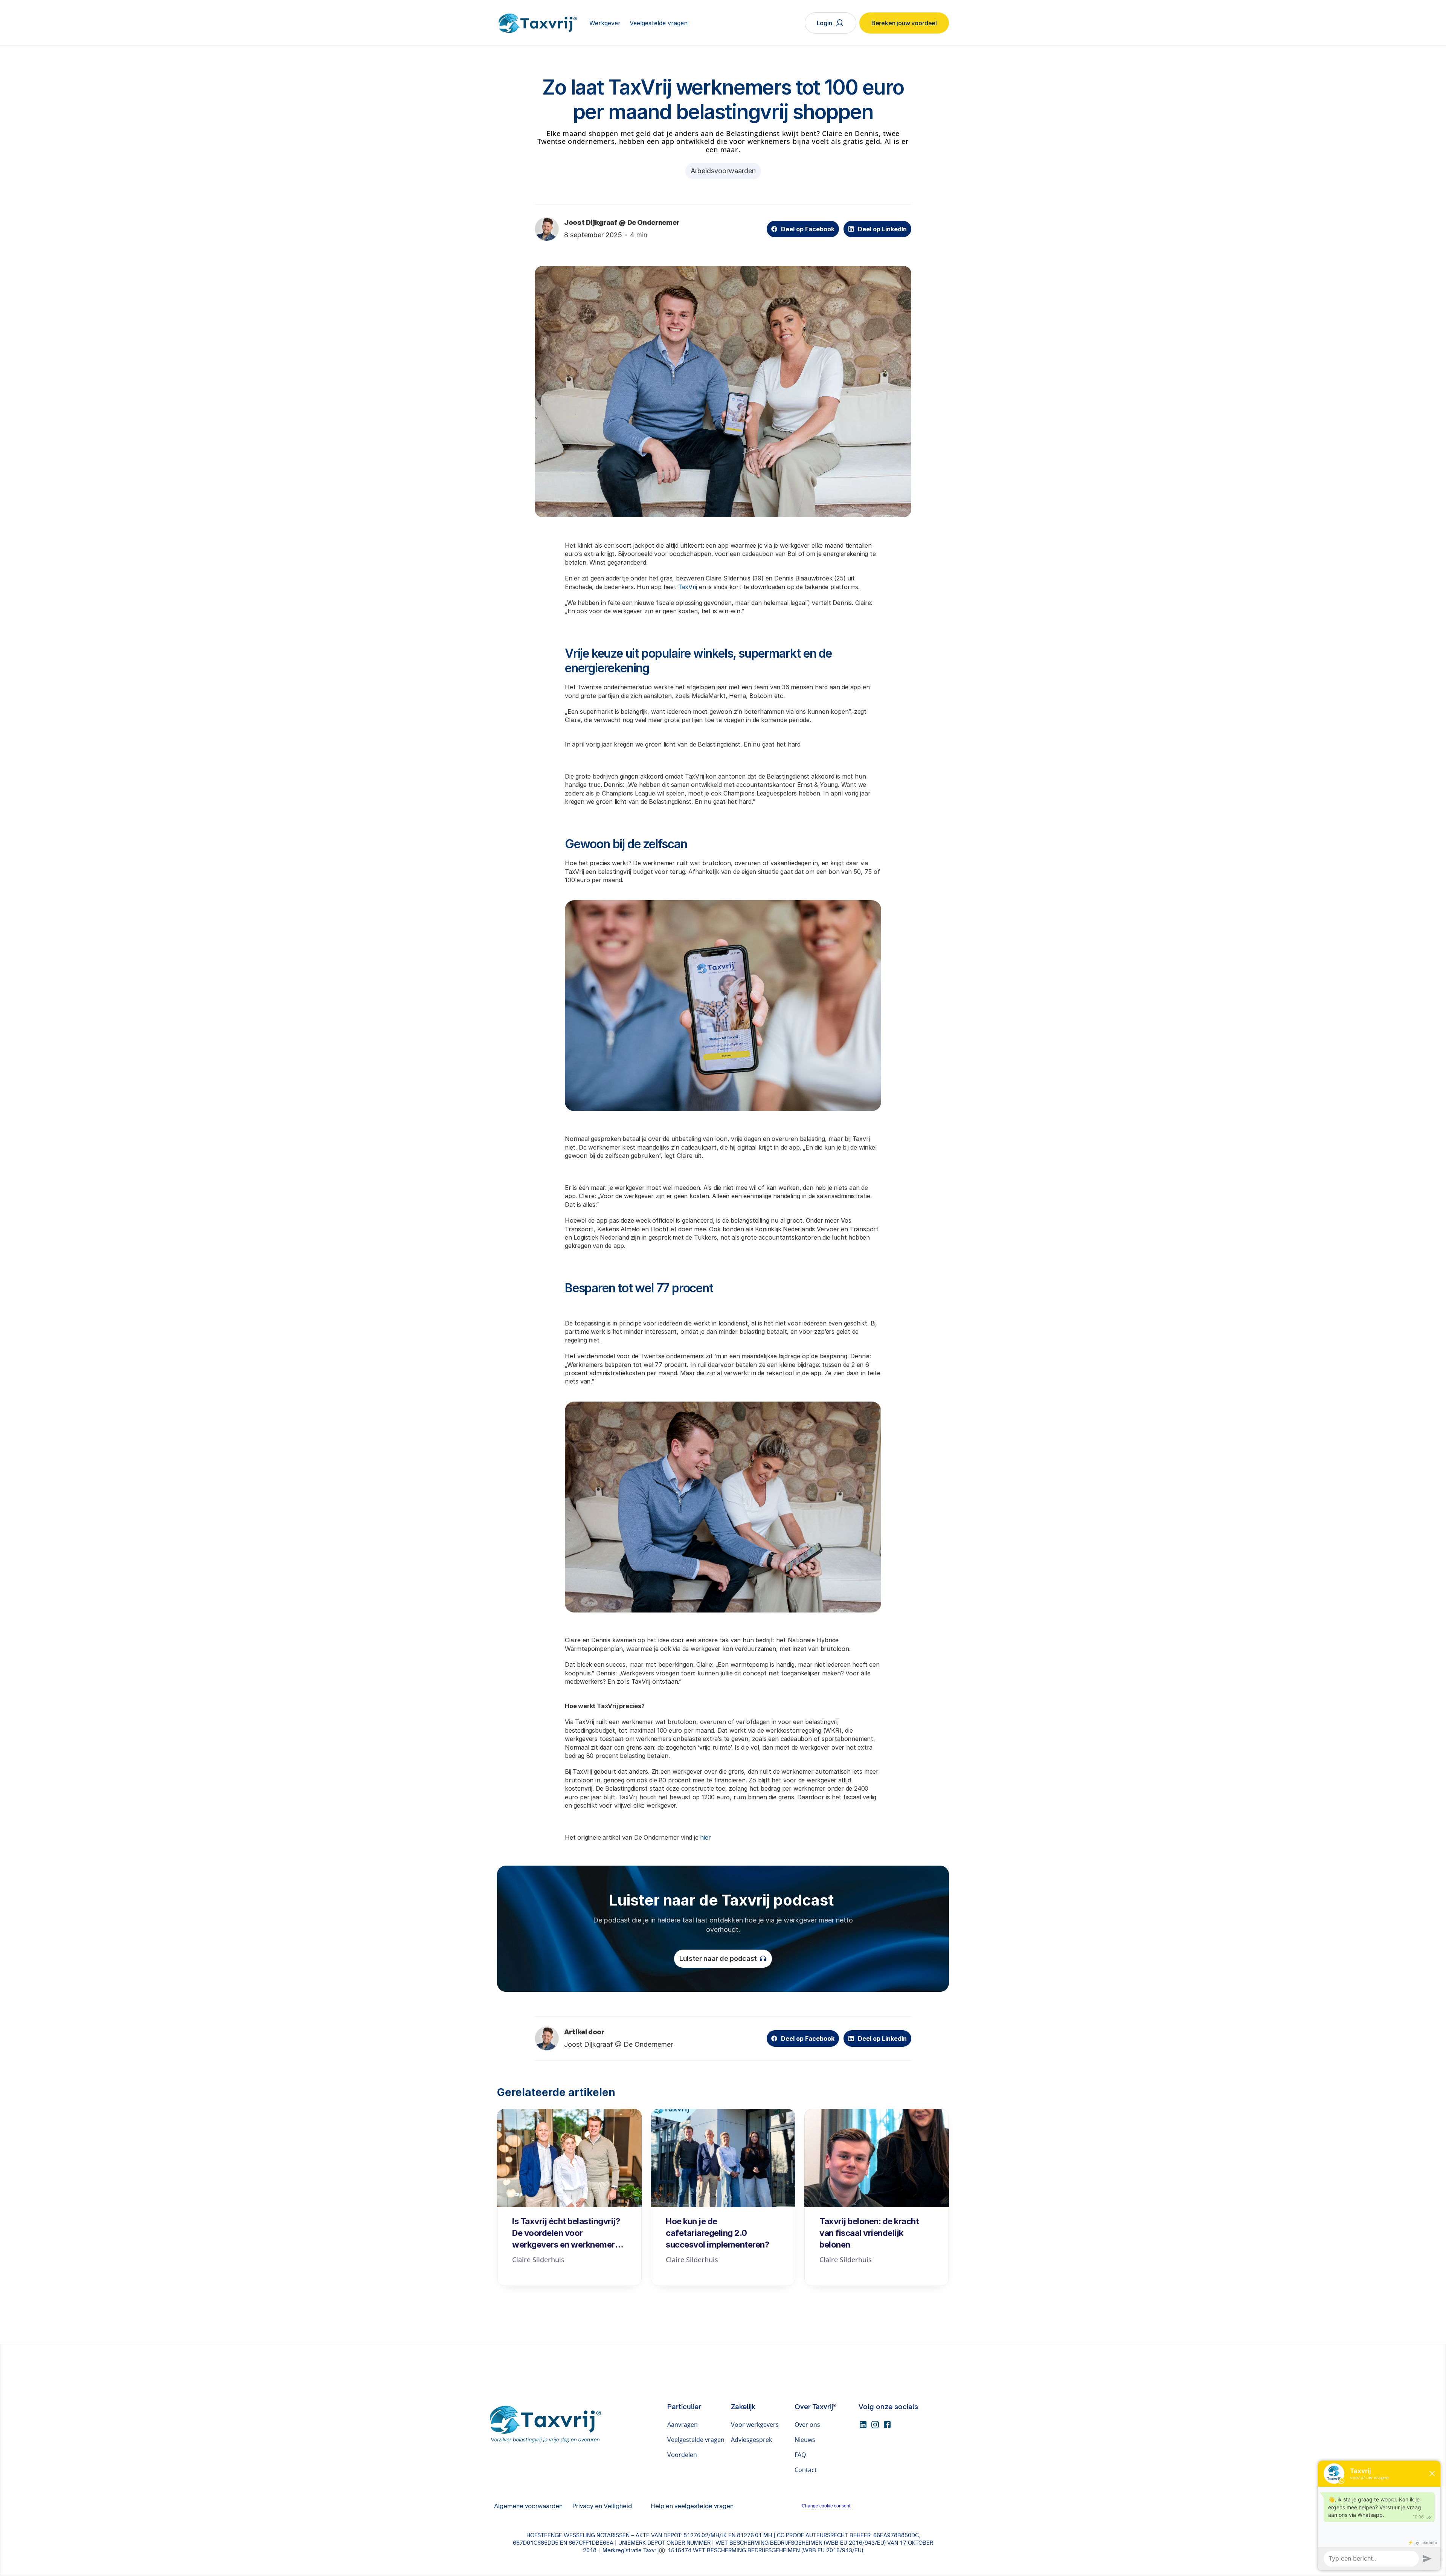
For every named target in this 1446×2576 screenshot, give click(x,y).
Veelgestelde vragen (659, 23)
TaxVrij (688, 587)
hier (705, 1837)
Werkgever (605, 23)
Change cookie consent (826, 2506)
